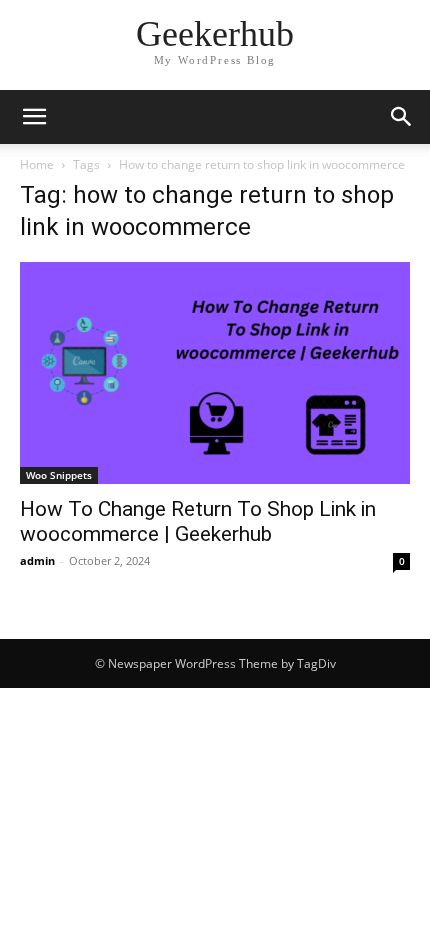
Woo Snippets (59, 475)
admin (37, 560)
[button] (34, 117)
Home (37, 164)
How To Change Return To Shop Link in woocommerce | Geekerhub (198, 521)
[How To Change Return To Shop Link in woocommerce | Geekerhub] (215, 373)
